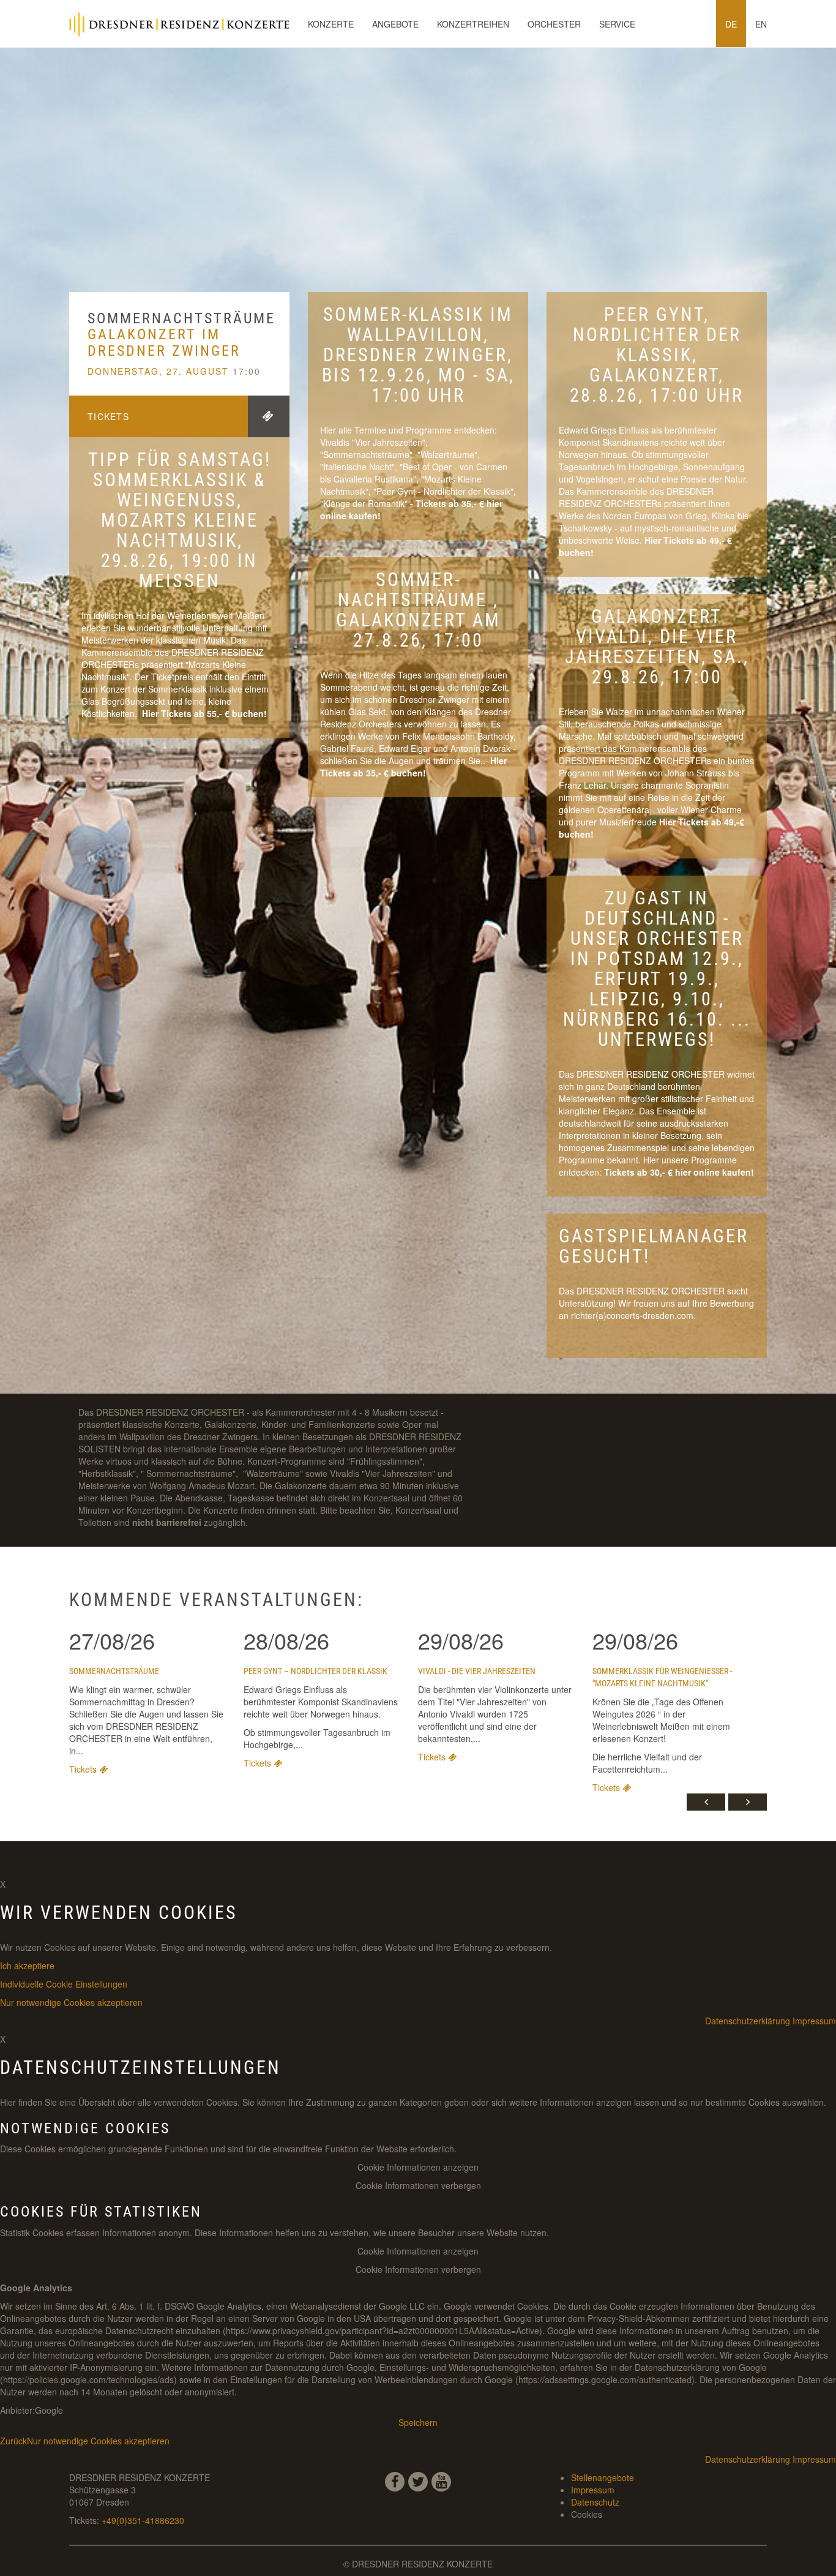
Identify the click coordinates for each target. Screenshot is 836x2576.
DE (731, 24)
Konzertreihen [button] (473, 24)
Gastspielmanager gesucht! (654, 1246)
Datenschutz (595, 2502)
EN (761, 24)
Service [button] (617, 24)
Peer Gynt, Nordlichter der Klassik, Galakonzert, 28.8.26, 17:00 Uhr (657, 355)
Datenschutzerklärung (748, 2021)
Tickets (108, 416)
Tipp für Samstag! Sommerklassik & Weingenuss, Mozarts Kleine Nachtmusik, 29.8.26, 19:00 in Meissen (180, 520)
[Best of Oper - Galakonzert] (643, 540)
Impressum (814, 2021)
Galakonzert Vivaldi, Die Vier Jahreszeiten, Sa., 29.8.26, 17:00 (657, 647)
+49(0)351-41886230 (143, 2520)
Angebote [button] (395, 24)
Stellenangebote (603, 2477)
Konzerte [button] (331, 24)
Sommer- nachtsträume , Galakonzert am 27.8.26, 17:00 (418, 610)
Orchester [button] (554, 24)
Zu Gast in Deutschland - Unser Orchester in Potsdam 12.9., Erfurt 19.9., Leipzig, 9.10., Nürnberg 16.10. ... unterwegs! (657, 969)
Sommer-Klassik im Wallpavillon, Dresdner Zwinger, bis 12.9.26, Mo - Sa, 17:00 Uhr (418, 355)
